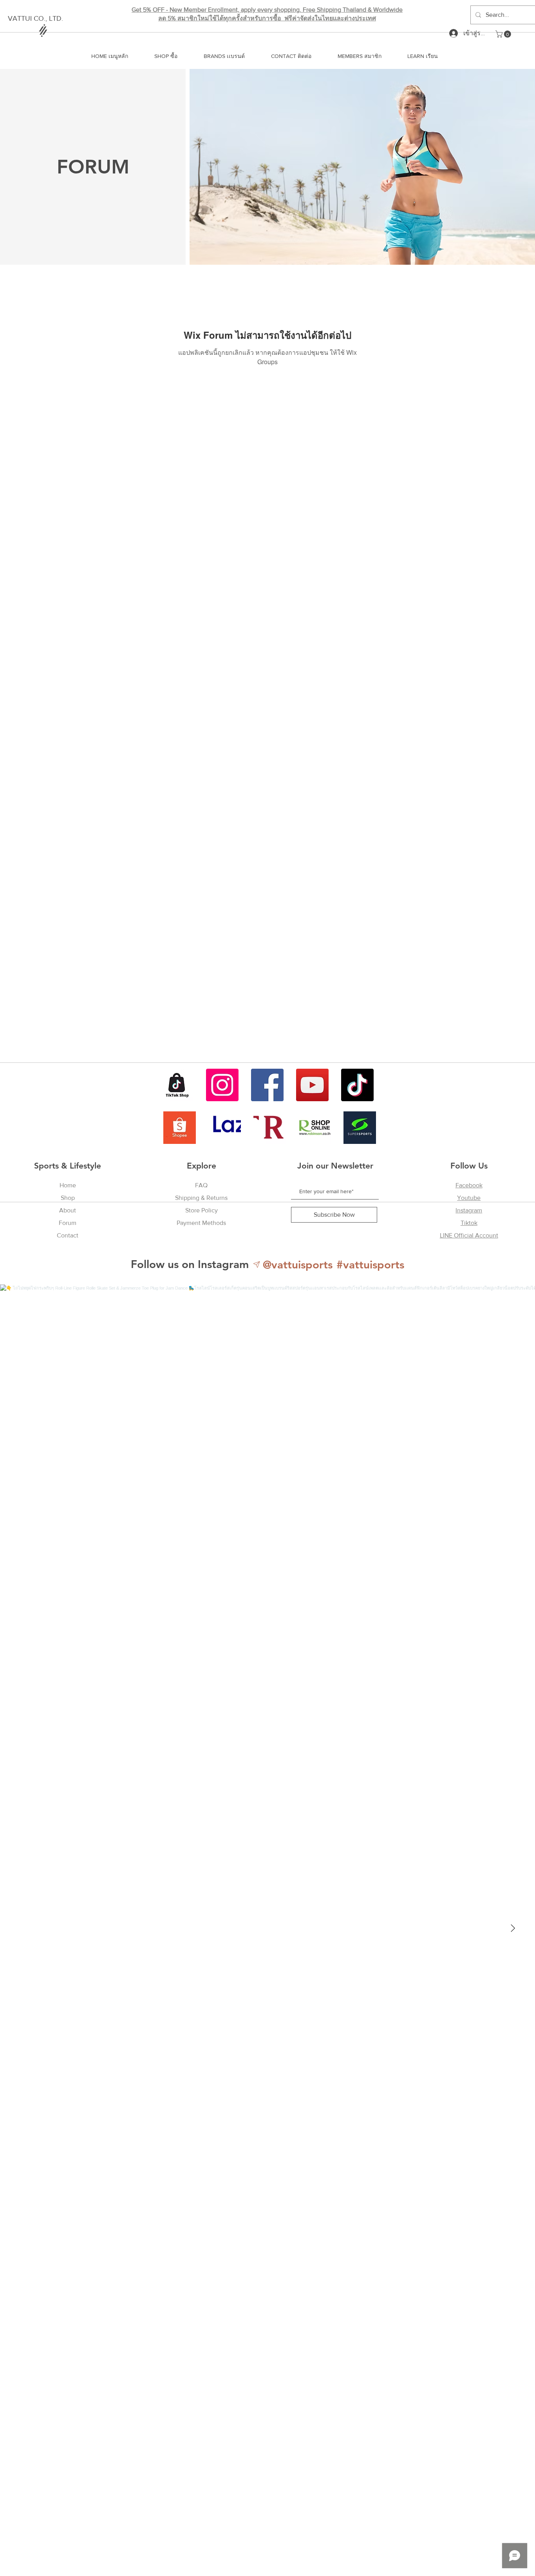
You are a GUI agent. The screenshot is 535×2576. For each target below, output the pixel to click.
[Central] (270, 1128)
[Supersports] (360, 1128)
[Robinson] (315, 1128)
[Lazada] (225, 1128)
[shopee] (180, 1128)
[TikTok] (357, 1085)
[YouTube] (312, 1085)
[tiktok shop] (177, 1085)
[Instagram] (222, 1085)
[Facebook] (267, 1085)
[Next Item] (513, 1928)
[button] (504, 34)
